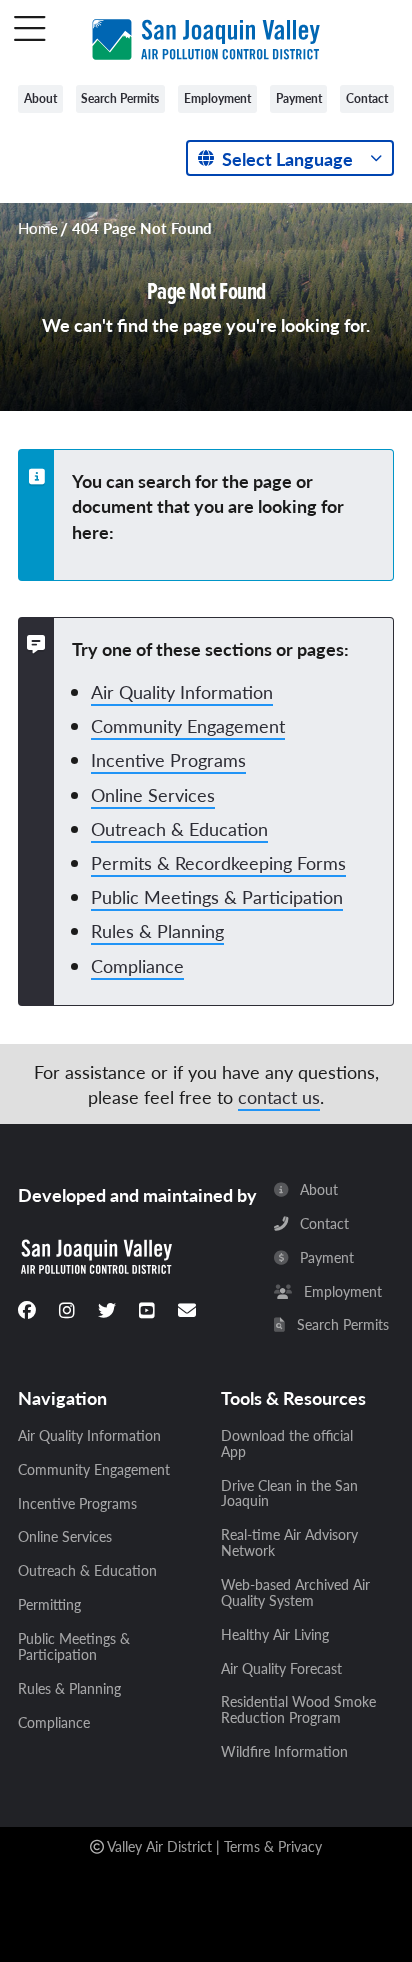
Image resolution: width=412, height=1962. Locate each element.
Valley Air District (159, 1846)
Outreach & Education (179, 828)
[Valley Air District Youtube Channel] (147, 1310)
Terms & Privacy (273, 1846)
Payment (299, 98)
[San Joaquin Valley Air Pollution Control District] (206, 35)
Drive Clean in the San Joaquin (289, 1494)
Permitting (49, 1605)
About (40, 98)
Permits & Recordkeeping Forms (218, 862)
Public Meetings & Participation (217, 896)
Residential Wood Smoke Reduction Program (298, 1710)
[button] (30, 30)
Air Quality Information (182, 691)
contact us (279, 1096)
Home (38, 228)
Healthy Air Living (275, 1635)
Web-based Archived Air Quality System (295, 1593)
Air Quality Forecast (281, 1669)
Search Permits (120, 98)
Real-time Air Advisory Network (289, 1543)
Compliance (137, 965)
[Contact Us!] (187, 1310)
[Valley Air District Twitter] (107, 1310)
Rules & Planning (157, 930)
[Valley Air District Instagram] (67, 1310)
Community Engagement (188, 725)
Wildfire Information (284, 1752)
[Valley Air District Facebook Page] (27, 1310)
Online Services (153, 794)
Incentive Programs (168, 759)
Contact (367, 98)
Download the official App (287, 1444)
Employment (217, 98)
